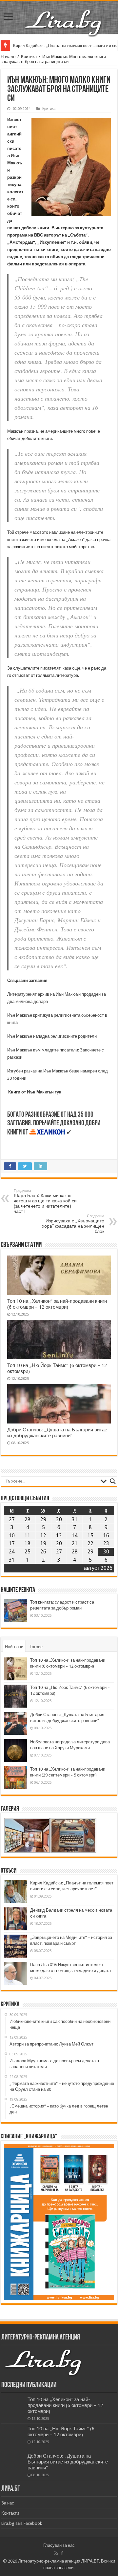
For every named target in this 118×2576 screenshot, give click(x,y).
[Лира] (64, 16)
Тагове (36, 1647)
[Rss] (56, 2553)
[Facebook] (62, 2553)
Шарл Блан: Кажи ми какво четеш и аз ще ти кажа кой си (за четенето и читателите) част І (45, 1201)
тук (58, 1092)
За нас (8, 2503)
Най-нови (14, 1647)
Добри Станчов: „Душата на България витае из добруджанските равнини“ (57, 1433)
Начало (8, 57)
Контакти (10, 2513)
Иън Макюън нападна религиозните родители (52, 1036)
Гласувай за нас (59, 2545)
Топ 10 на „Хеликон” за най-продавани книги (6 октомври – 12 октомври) (57, 1304)
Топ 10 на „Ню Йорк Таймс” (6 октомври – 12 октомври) (61, 2432)
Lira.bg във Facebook (22, 2523)
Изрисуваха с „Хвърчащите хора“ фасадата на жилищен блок (73, 1224)
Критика (29, 57)
